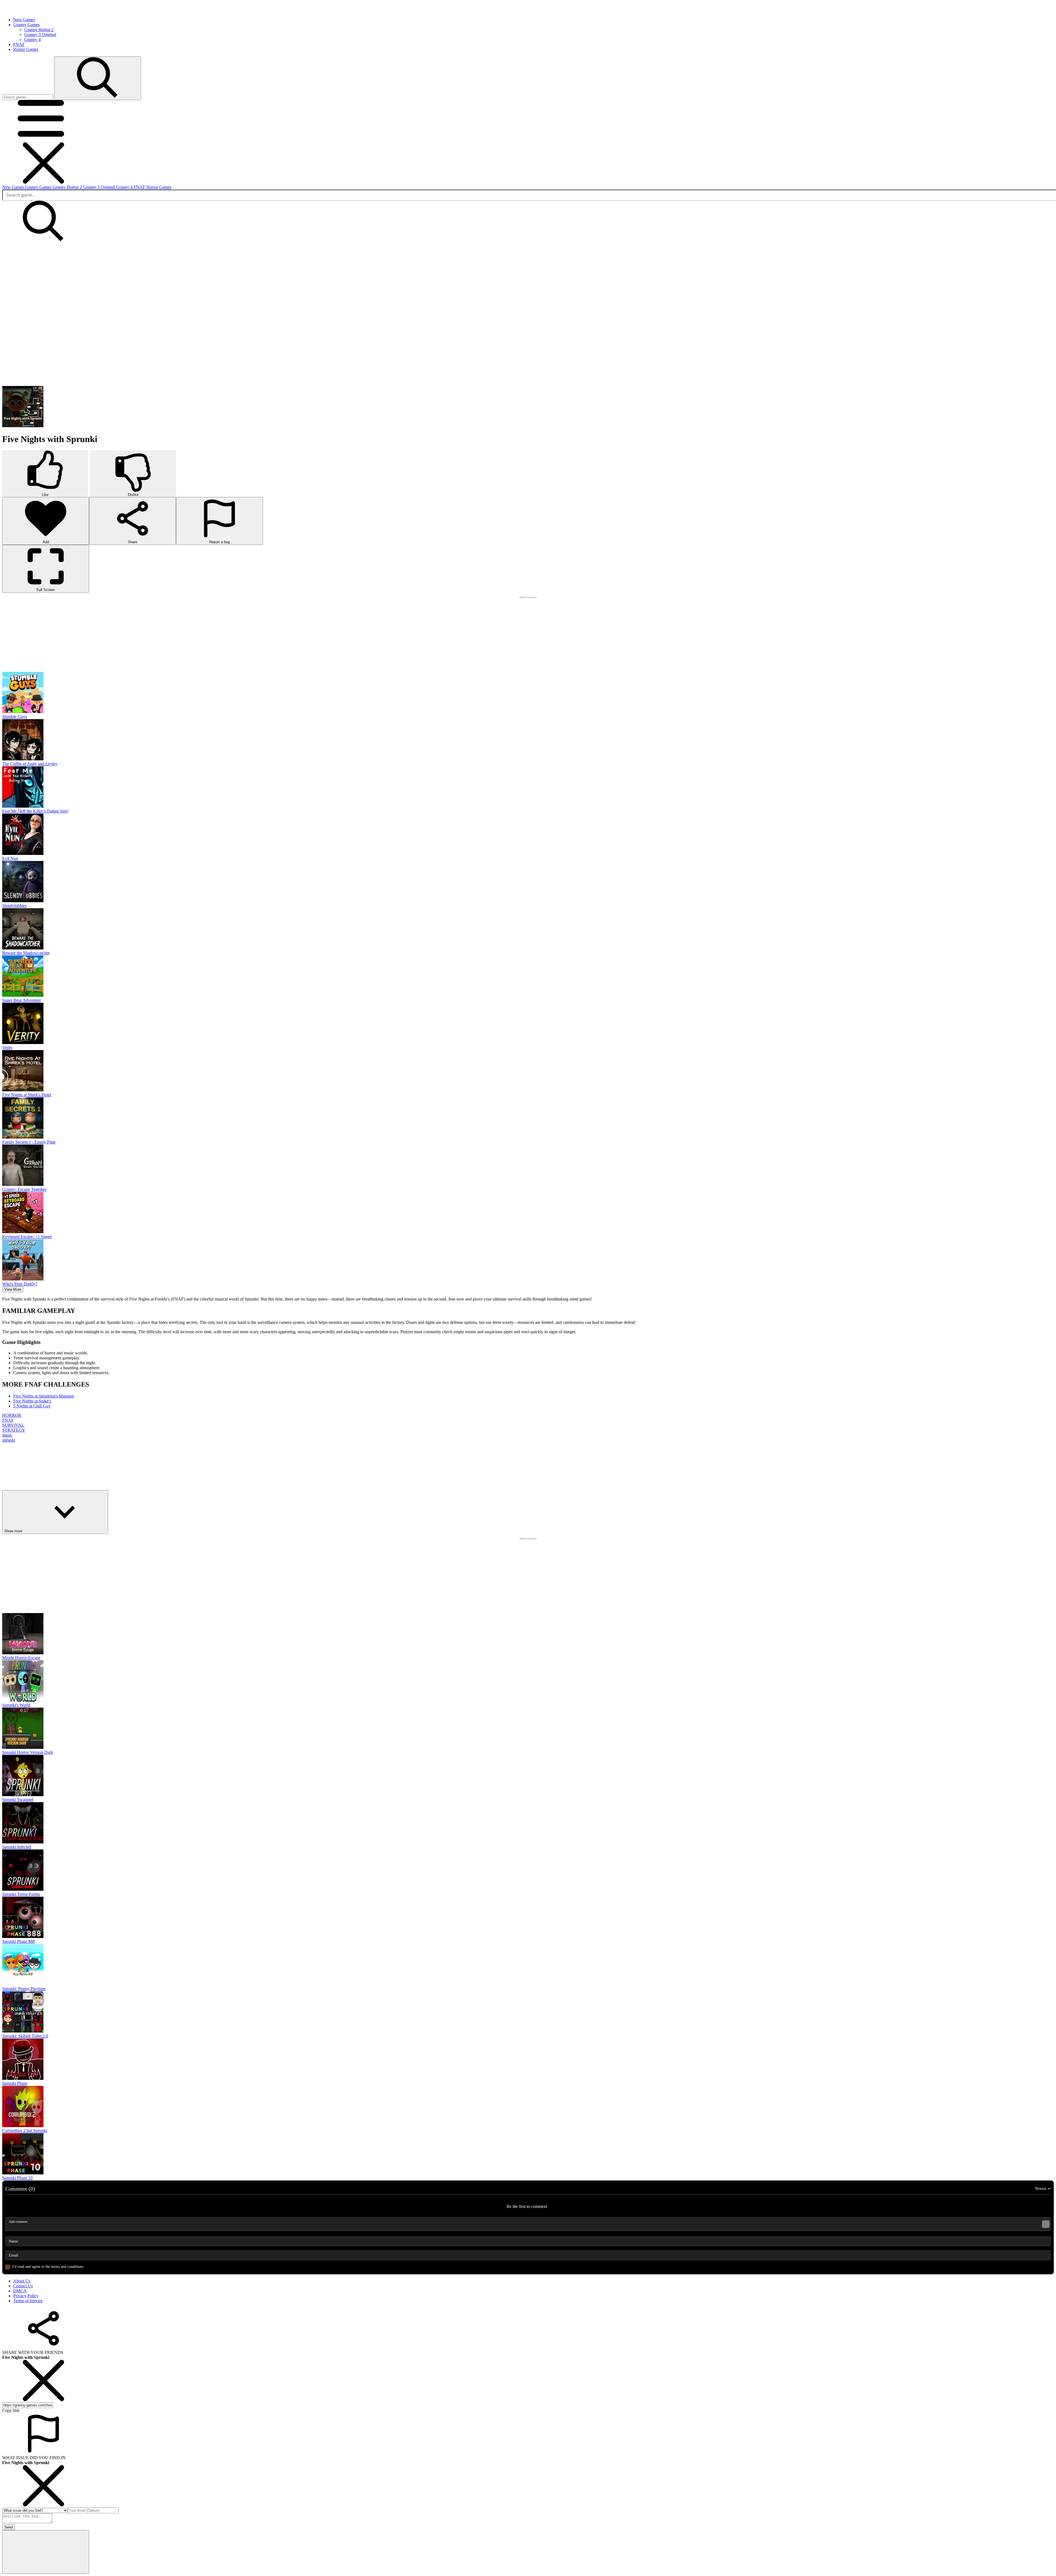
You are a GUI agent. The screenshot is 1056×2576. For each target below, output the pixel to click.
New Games (14, 187)
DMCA (20, 2132)
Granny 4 (32, 39)
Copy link (11, 2252)
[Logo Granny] (27, 10)
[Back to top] (46, 2394)
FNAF (140, 187)
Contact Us (23, 2128)
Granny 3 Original (40, 34)
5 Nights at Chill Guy (32, 1327)
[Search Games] (98, 78)
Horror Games (159, 187)
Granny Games (39, 187)
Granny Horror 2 (39, 30)
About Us (22, 2123)
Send (9, 2369)
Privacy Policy (26, 2137)
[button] (43, 140)
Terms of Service (28, 2142)
